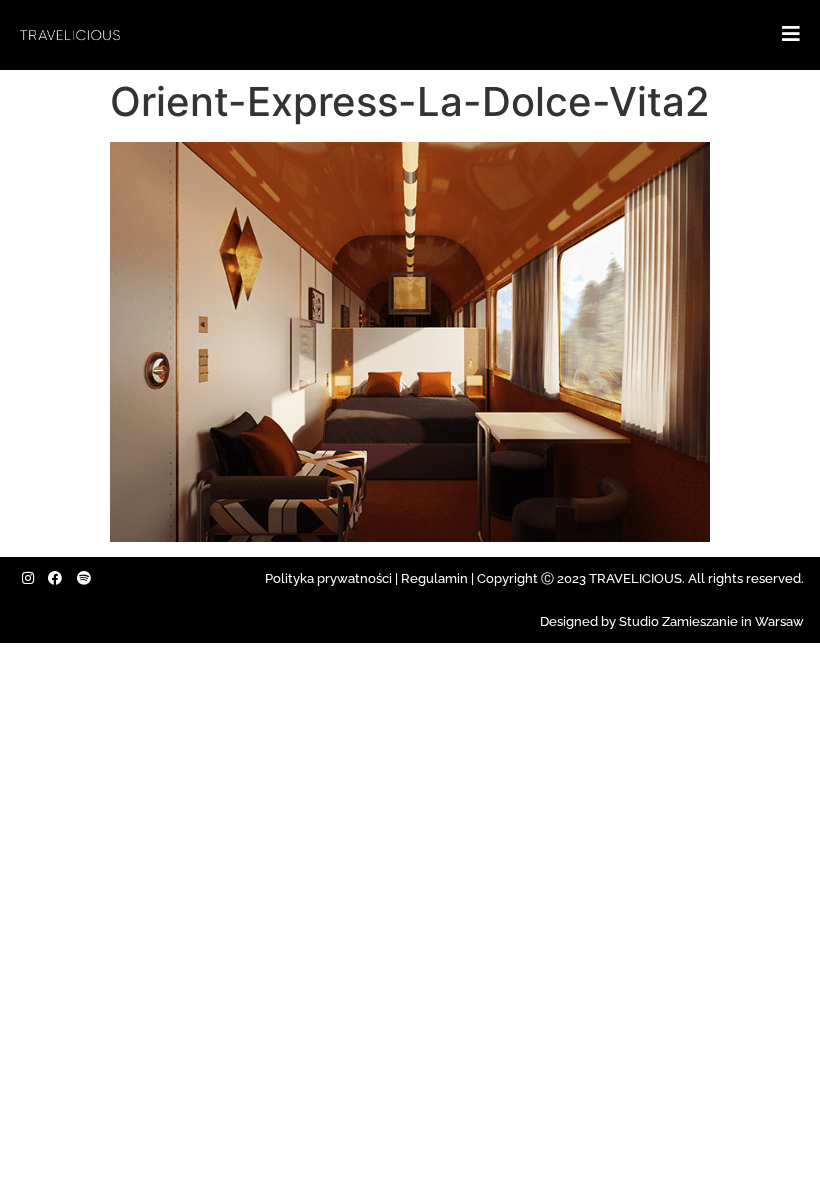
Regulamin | (437, 578)
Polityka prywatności (328, 578)
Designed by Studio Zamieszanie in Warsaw (672, 621)
